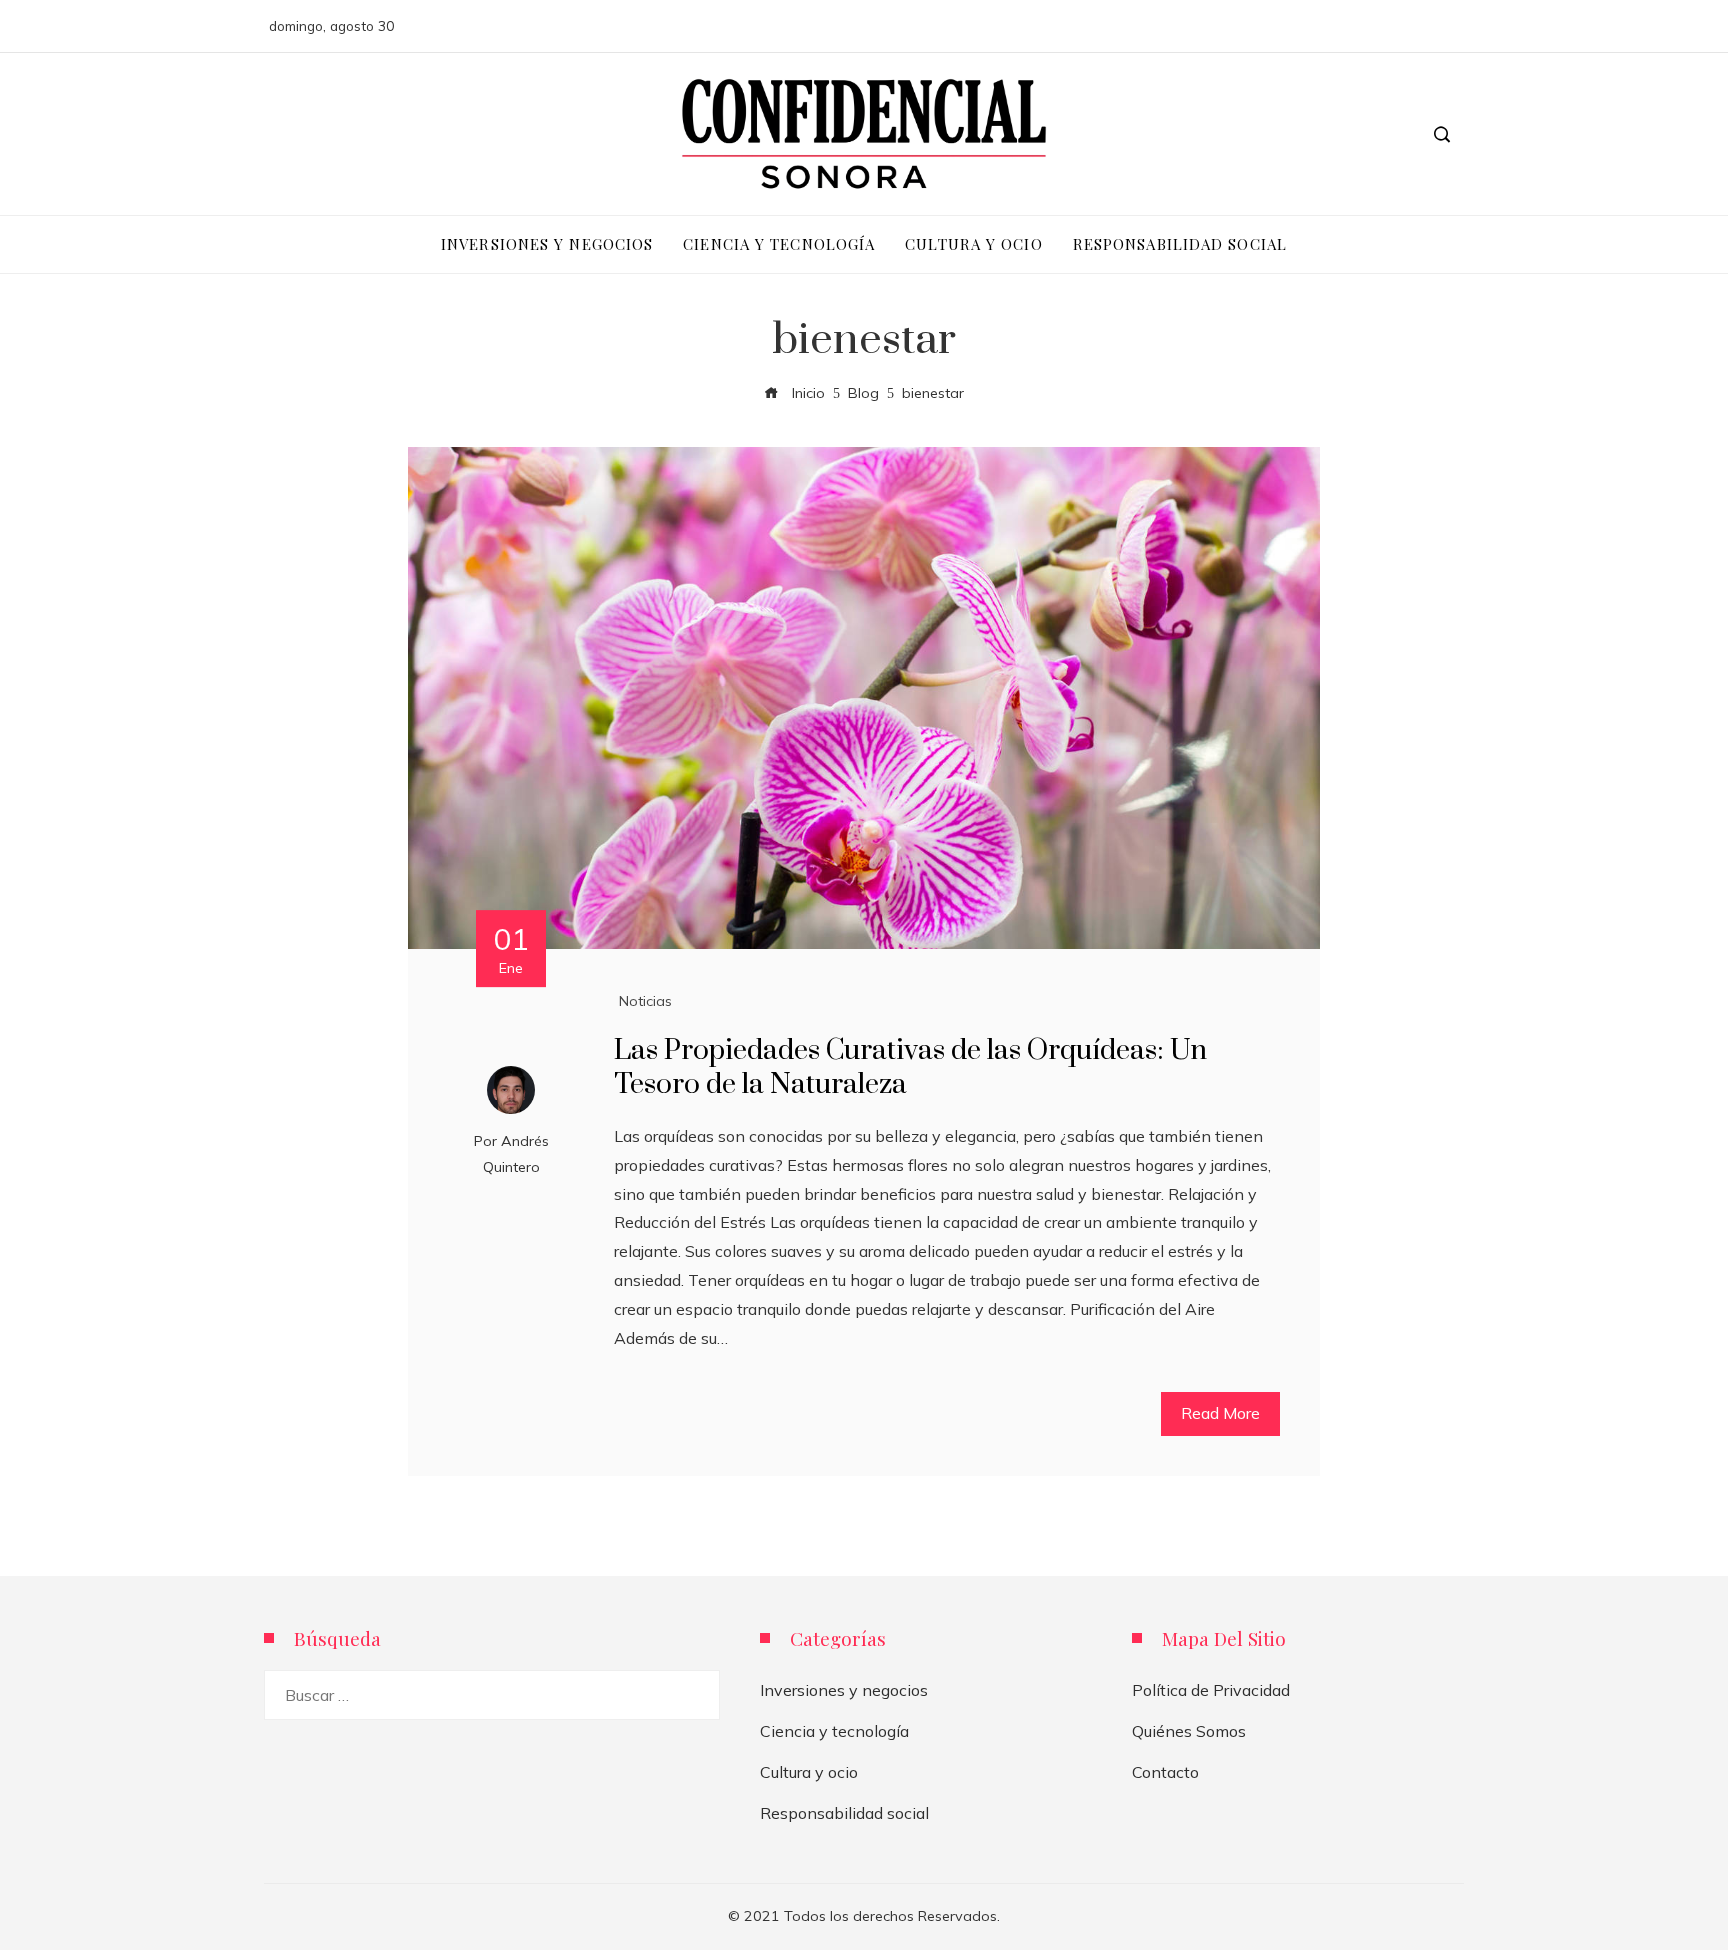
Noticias (645, 1001)
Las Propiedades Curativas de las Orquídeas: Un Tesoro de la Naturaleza (910, 1067)
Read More (1220, 1413)
